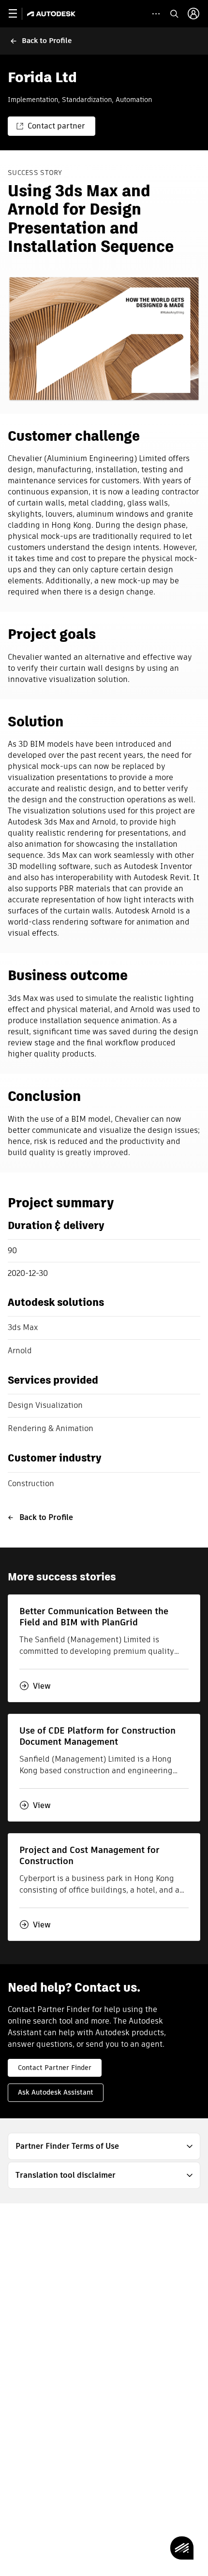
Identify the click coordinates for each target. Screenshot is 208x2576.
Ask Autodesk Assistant (56, 2092)
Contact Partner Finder (55, 2068)
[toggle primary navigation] (18, 14)
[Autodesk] (52, 14)
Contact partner (56, 126)
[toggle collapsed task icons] (156, 14)
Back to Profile (46, 1517)
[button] (104, 2146)
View (42, 1686)
